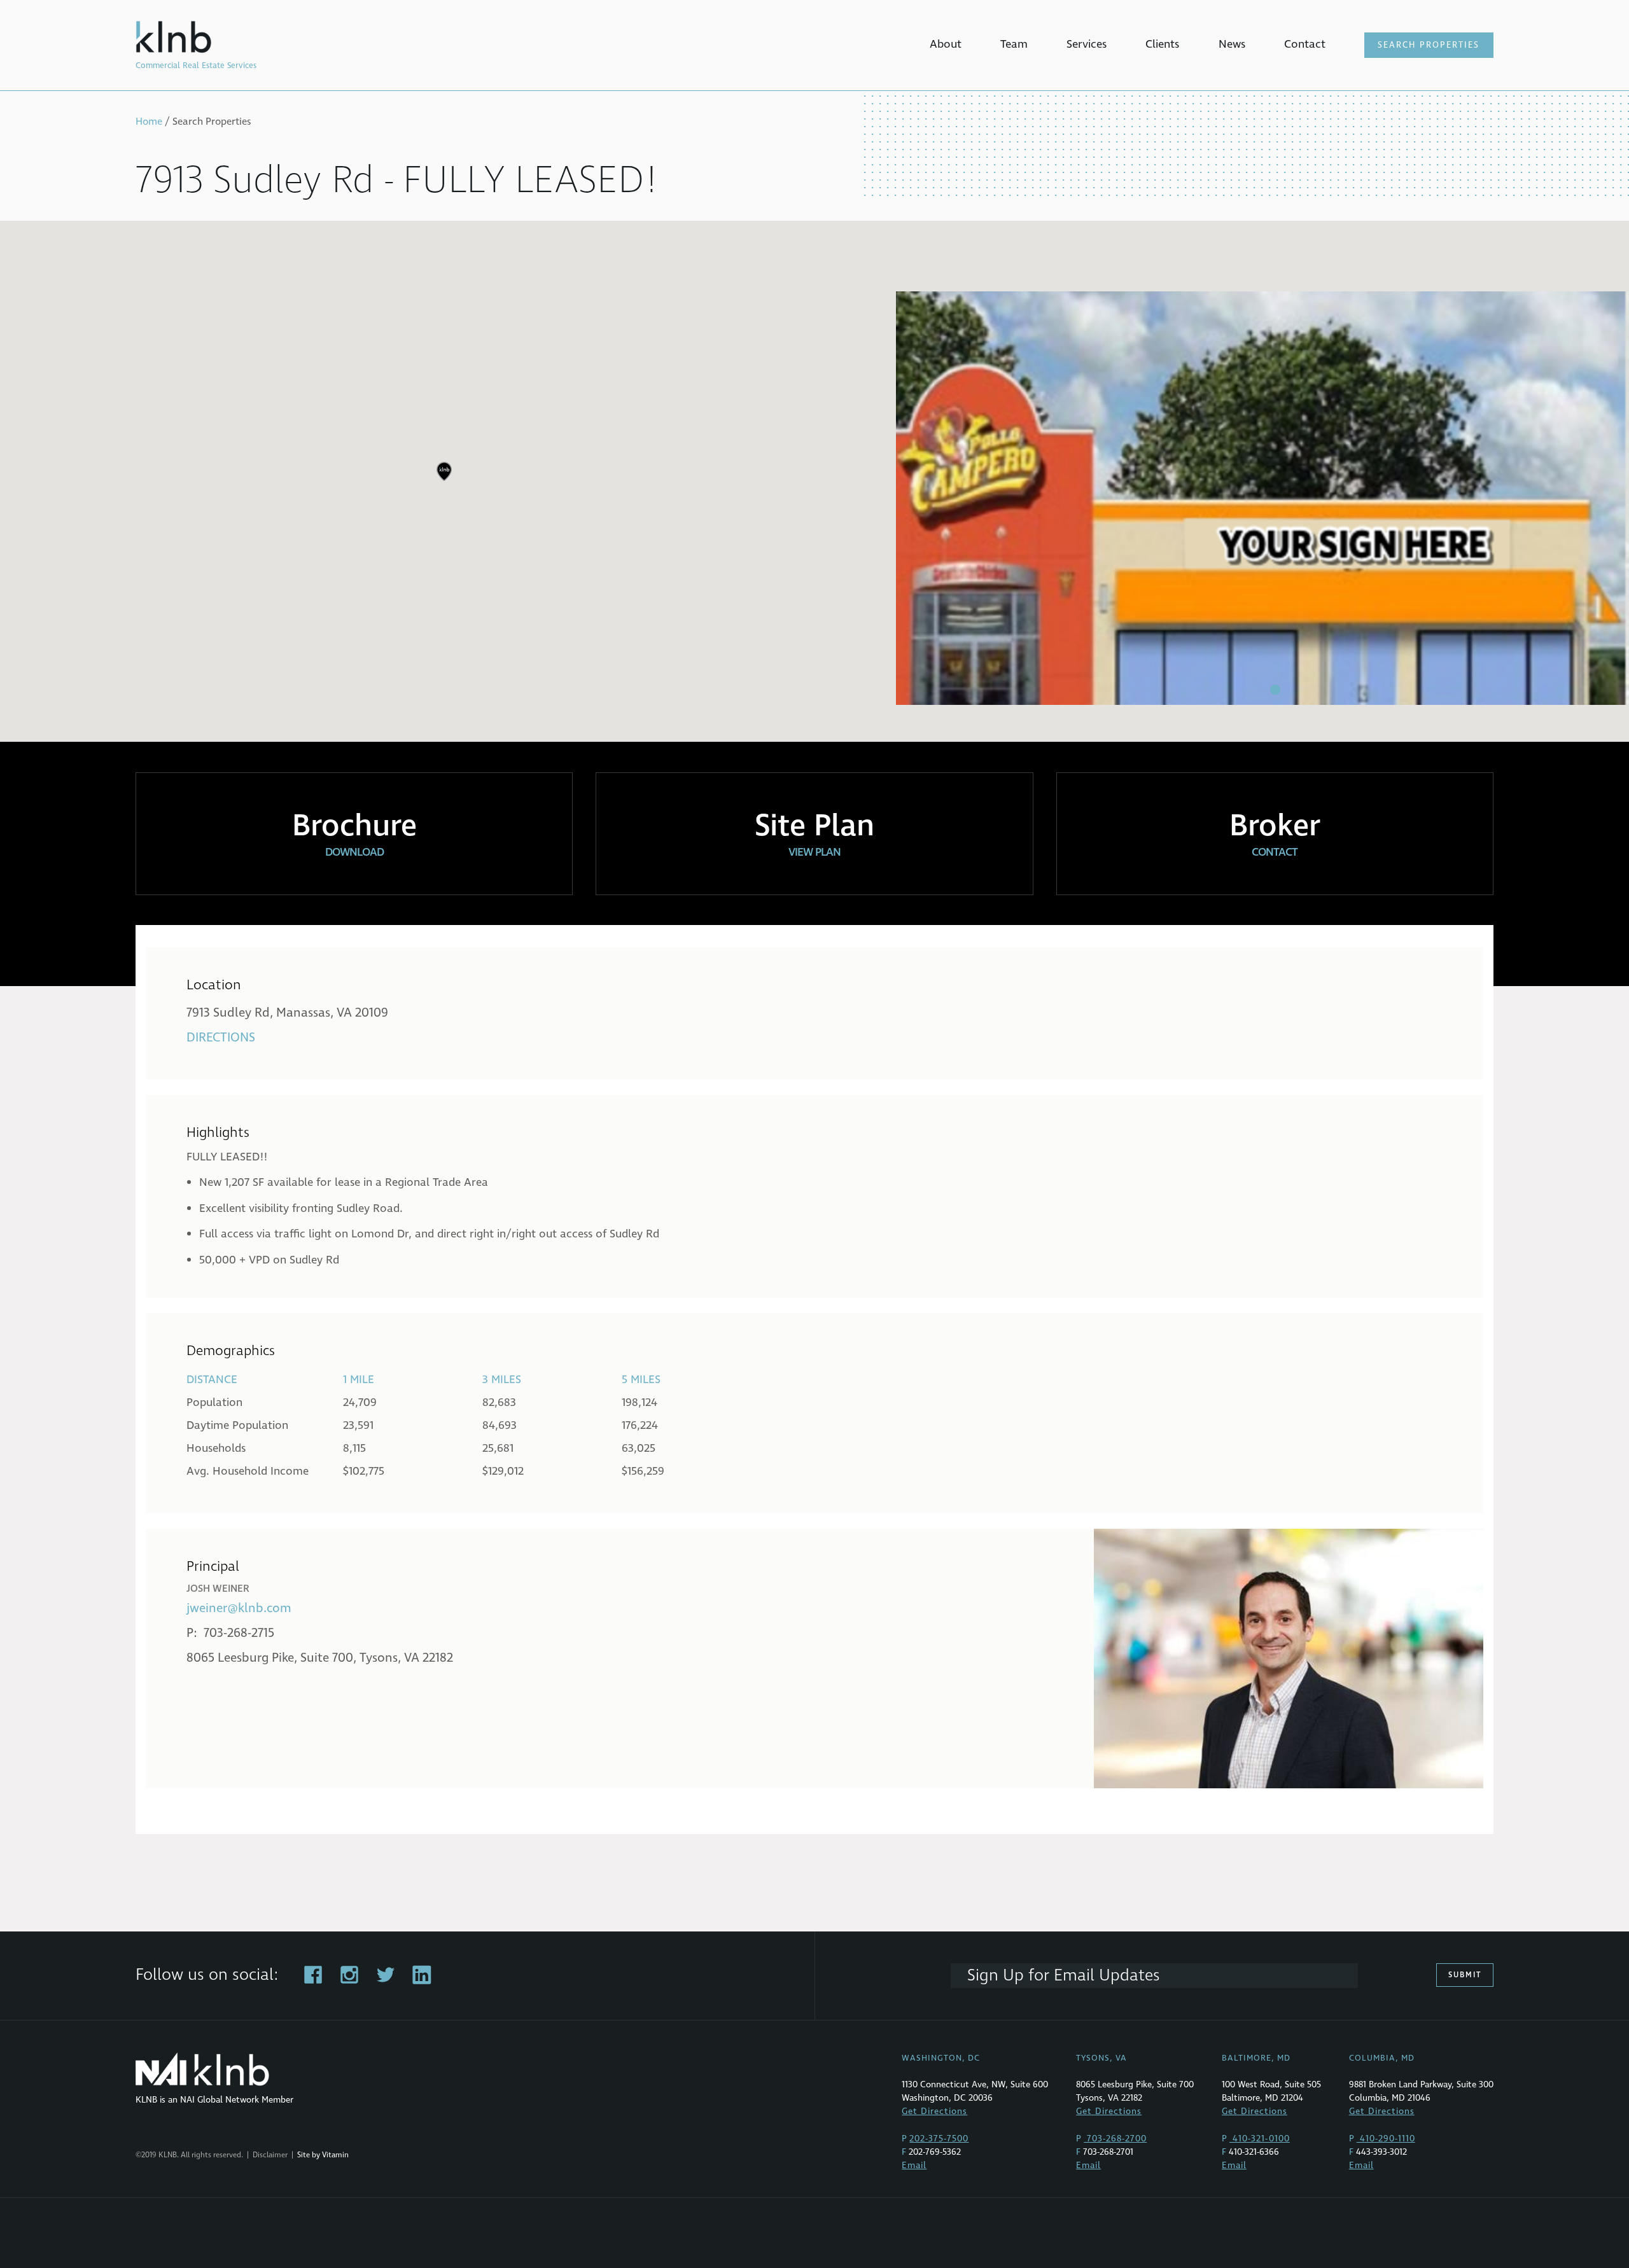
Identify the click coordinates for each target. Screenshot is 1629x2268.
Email (914, 2165)
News (1232, 44)
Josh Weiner (218, 1589)
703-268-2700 (1115, 2139)
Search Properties (1429, 45)
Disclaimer (270, 2155)
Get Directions (934, 2111)
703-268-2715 (239, 1633)
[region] (814, 481)
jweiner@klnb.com (239, 1608)
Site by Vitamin (323, 2155)
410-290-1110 (1386, 2139)
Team (1014, 44)
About (946, 44)
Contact (1305, 44)
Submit (1465, 1975)
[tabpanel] (1262, 498)
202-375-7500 (939, 2139)
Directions (221, 1038)
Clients (1162, 44)
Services (1087, 44)
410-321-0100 (1260, 2139)
